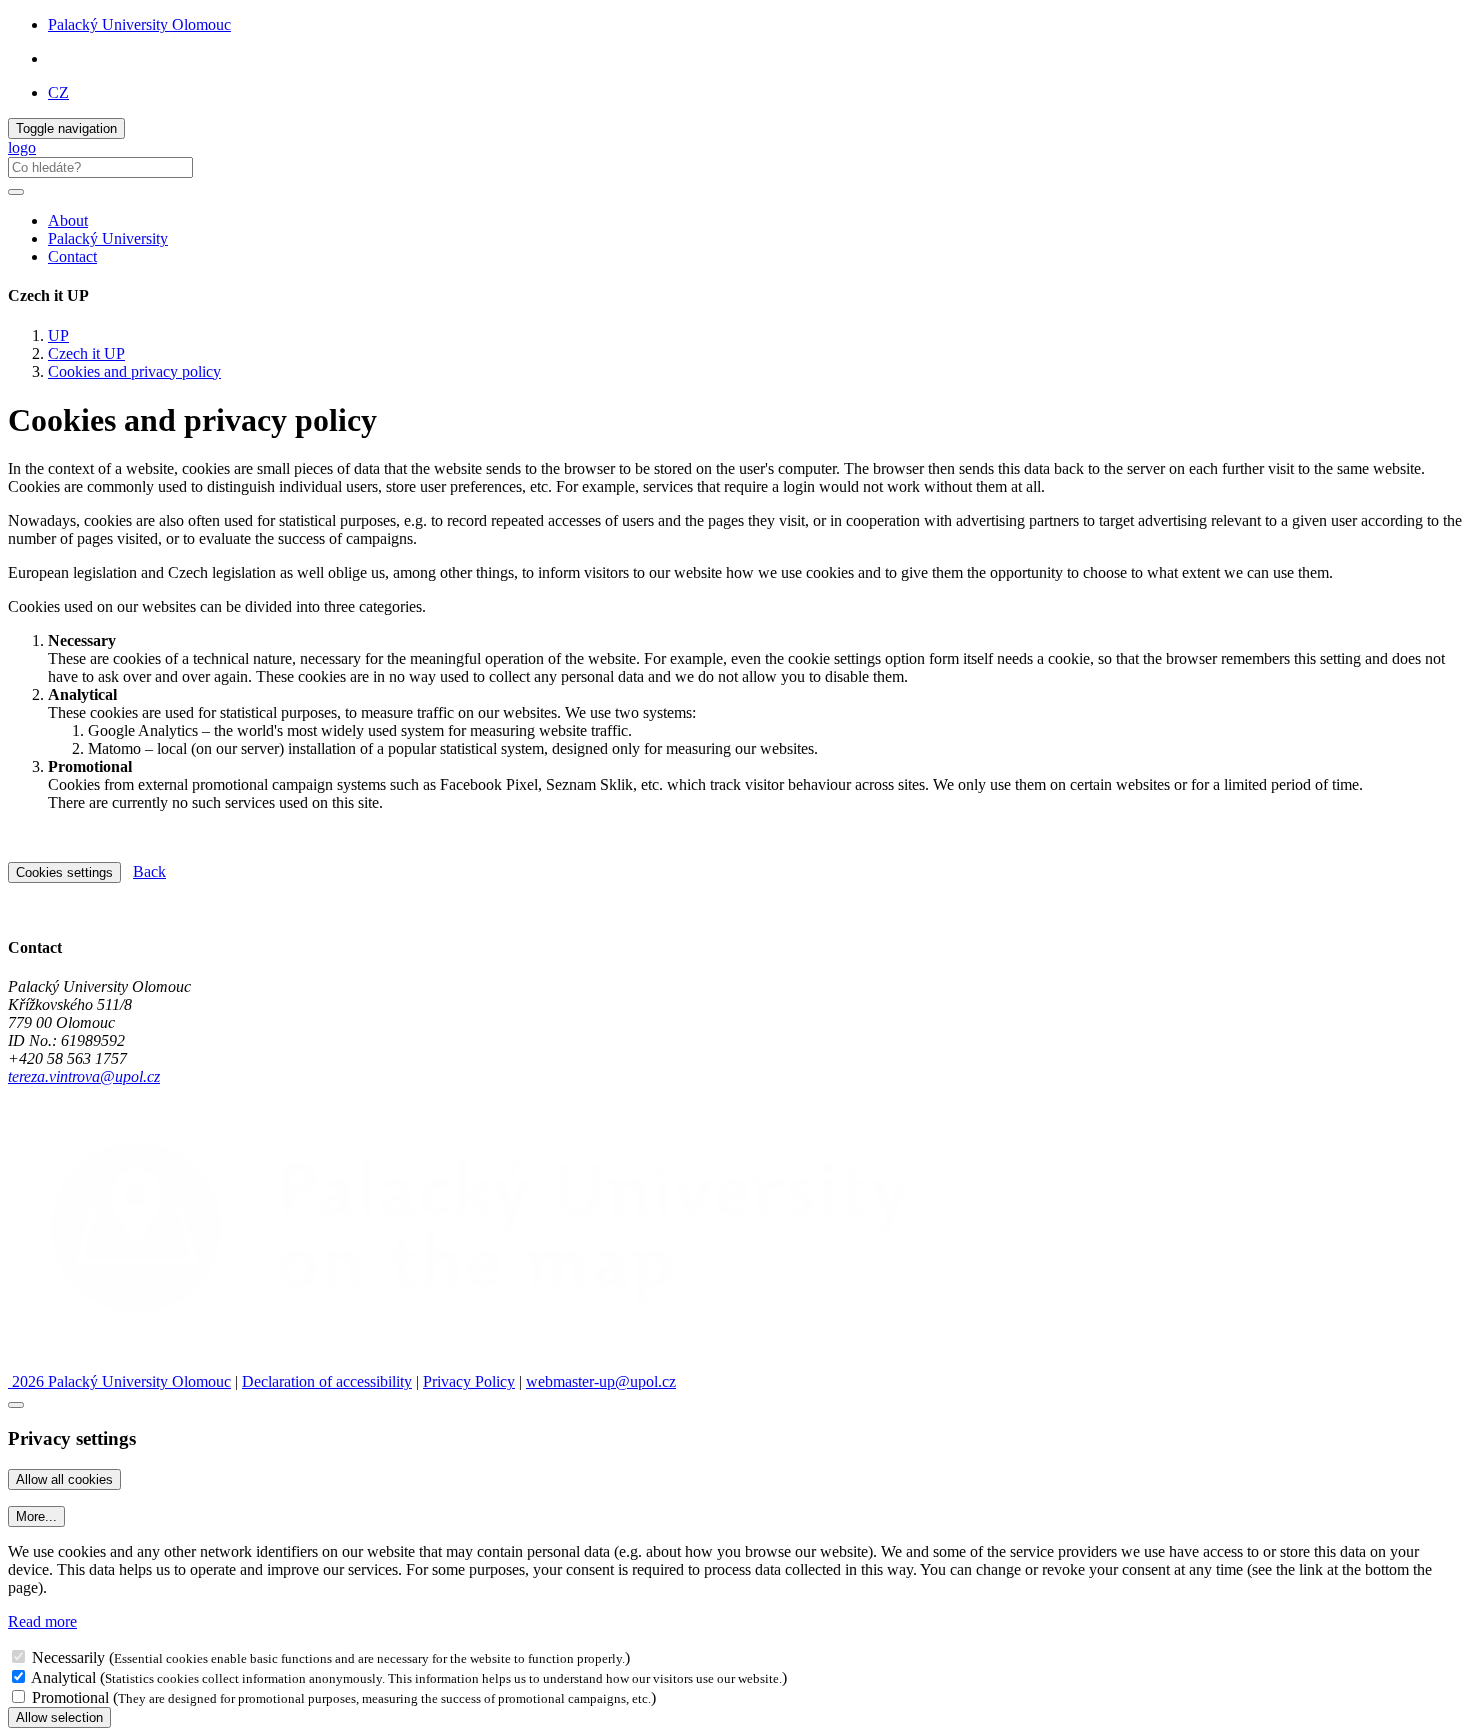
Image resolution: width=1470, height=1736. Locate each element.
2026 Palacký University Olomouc (119, 1381)
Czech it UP (86, 353)
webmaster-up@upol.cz (601, 1381)
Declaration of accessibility (327, 1381)
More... (36, 1516)
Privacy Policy (469, 1381)
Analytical (63, 1677)
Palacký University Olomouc (139, 24)
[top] (16, 1405)
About (68, 220)
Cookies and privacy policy (134, 371)
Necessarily (68, 1657)
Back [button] (149, 871)
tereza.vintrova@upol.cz (84, 1076)
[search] (16, 192)
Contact (72, 256)
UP (58, 335)
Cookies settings (64, 872)
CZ (58, 92)
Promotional (70, 1697)
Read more (42, 1621)
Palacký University (108, 238)
